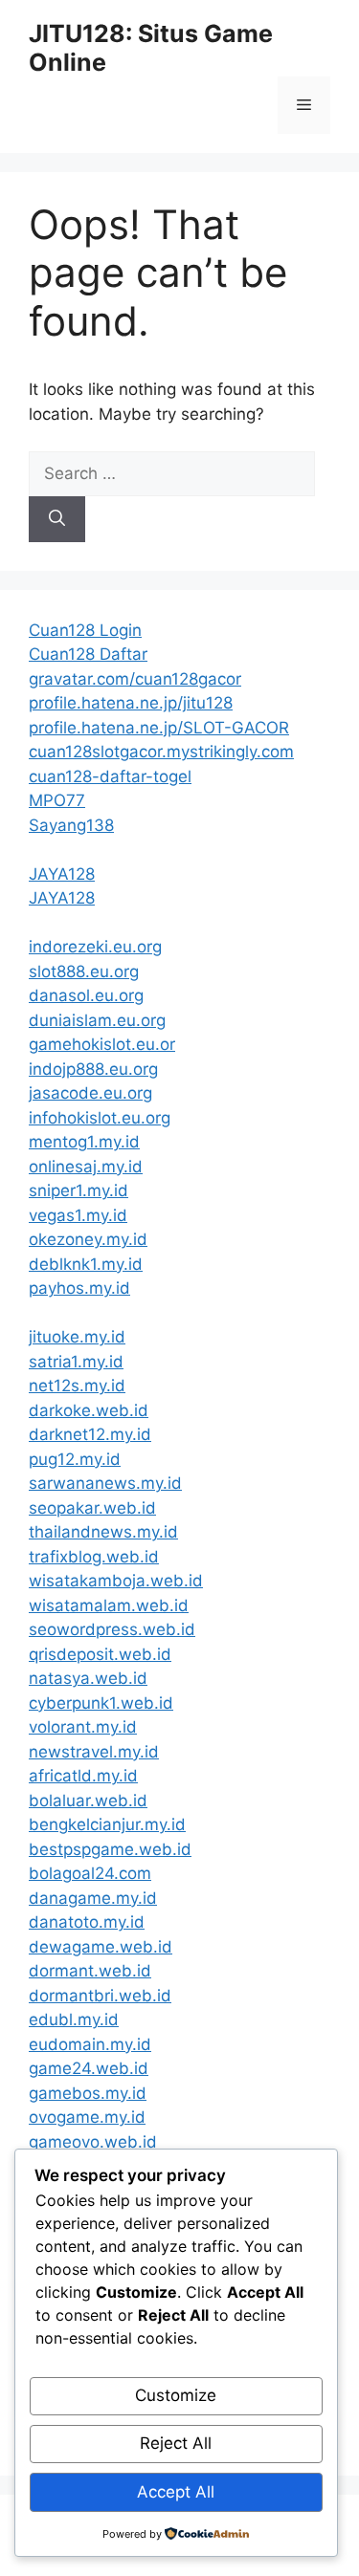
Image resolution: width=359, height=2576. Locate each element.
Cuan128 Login (85, 630)
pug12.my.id (75, 1459)
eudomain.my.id (90, 2044)
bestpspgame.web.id (110, 1849)
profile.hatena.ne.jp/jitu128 (131, 703)
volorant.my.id (83, 1727)
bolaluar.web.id (88, 1801)
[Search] (57, 519)
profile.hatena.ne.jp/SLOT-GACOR (159, 728)
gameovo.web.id (93, 2142)
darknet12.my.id (90, 1434)
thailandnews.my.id (103, 1532)
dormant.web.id (90, 1971)
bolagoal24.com (90, 1873)
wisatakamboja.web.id (116, 1581)
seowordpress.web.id (112, 1629)
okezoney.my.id (88, 1239)
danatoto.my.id (87, 1922)
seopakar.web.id (92, 1508)
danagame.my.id (93, 1898)
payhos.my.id (79, 1288)
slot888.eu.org (84, 971)
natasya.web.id (88, 1678)
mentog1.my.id (84, 1142)
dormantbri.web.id (100, 1996)
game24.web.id (89, 2068)
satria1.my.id (76, 1362)
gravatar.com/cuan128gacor (135, 679)
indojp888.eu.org (93, 1069)
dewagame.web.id (101, 1947)
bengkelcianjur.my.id (107, 1824)
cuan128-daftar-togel (110, 776)
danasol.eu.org (86, 995)
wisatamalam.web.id (109, 1605)
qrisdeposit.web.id (100, 1654)
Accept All (176, 2492)
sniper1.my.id (79, 1190)
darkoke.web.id (89, 1410)
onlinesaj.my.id (86, 1167)
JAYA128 (62, 874)
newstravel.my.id (94, 1752)
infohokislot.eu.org (100, 1118)
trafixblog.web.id (94, 1557)
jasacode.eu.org (90, 1093)
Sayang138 (71, 825)
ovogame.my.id (87, 2117)
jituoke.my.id (77, 1337)
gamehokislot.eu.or (102, 1044)
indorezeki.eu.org (95, 947)
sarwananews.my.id (105, 1483)
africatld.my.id (83, 1776)
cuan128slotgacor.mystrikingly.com (161, 752)
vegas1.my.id (78, 1215)
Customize (176, 2395)
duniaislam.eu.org (97, 1020)
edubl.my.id (74, 2019)
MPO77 (57, 800)
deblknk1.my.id (86, 1264)
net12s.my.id (77, 1386)
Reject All (176, 2443)
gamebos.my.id (88, 2093)
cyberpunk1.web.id (101, 1703)
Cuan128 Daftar (88, 654)
